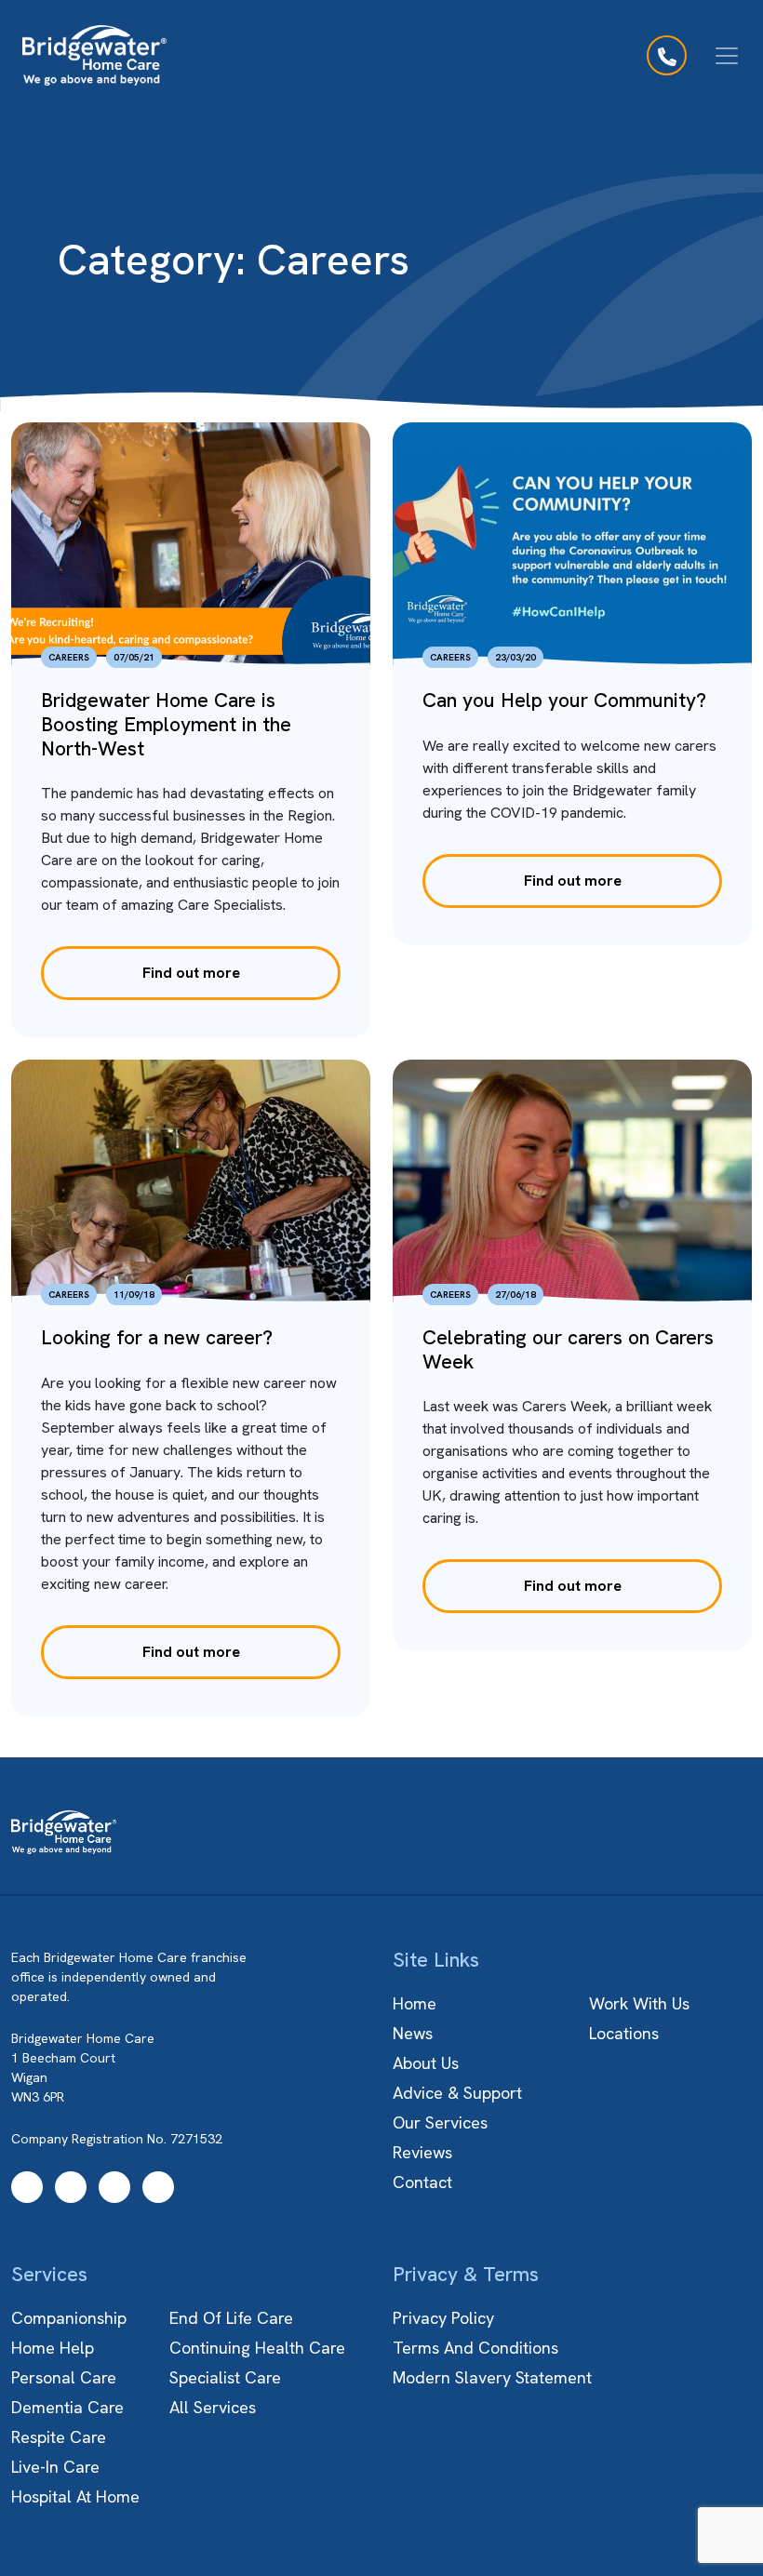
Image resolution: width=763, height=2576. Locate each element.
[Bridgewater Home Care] (94, 55)
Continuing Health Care (257, 2348)
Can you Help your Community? (564, 700)
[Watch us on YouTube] (114, 2187)
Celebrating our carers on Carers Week (568, 1349)
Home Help (53, 2348)
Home (415, 2003)
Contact (422, 2182)
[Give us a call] (667, 55)
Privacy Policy (443, 2318)
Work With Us (639, 2003)
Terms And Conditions (475, 2348)
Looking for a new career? (157, 1337)
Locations (624, 2033)
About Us (426, 2063)
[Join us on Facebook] (27, 2187)
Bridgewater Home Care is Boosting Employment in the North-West (166, 724)
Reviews (422, 2152)
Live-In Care (55, 2467)
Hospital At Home (75, 2496)
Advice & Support (457, 2093)
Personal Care (64, 2377)
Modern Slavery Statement (492, 2377)
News (413, 2033)
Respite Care (59, 2437)
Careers (69, 657)
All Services (213, 2407)
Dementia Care (67, 2407)
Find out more (191, 973)
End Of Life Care (231, 2318)
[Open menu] (727, 56)
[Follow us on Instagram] (71, 2187)
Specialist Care (225, 2377)
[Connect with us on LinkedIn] (158, 2187)
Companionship (69, 2318)
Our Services (440, 2122)
